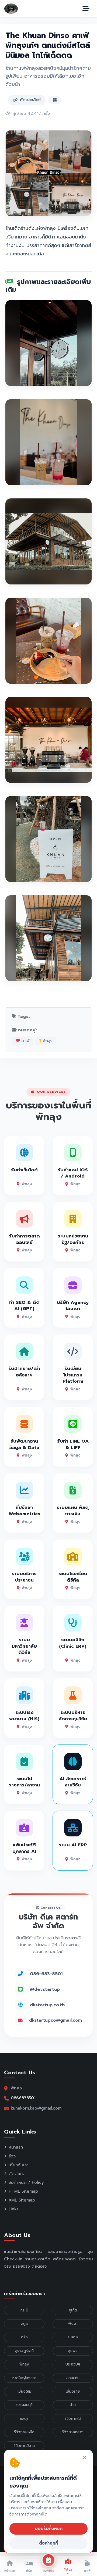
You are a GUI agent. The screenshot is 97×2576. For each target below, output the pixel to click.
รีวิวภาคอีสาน (24, 2446)
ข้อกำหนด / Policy (26, 2182)
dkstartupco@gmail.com (56, 2020)
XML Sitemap (22, 2200)
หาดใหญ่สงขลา (24, 2378)
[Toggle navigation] (86, 9)
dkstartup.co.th (47, 2005)
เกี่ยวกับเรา (19, 2165)
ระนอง (73, 2337)
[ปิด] (85, 2458)
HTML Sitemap (23, 2191)
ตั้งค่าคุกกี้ (48, 2543)
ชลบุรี (24, 2419)
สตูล (24, 2324)
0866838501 (23, 2098)
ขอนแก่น (73, 2378)
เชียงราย (73, 2391)
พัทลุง (47, 1041)
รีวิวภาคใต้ (73, 2419)
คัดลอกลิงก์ (30, 100)
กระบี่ (24, 2310)
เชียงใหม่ (24, 2391)
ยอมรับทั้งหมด (49, 2529)
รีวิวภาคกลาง (73, 2432)
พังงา (73, 2324)
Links (14, 2209)
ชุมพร (73, 2351)
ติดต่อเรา (17, 2174)
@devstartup (45, 1989)
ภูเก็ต (73, 2310)
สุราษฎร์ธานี (24, 2351)
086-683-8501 (46, 1974)
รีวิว (12, 2156)
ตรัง (24, 2337)
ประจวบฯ (73, 2364)
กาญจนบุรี (24, 2405)
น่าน (73, 2405)
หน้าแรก (16, 2147)
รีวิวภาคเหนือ (24, 2432)
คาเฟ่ (25, 1041)
